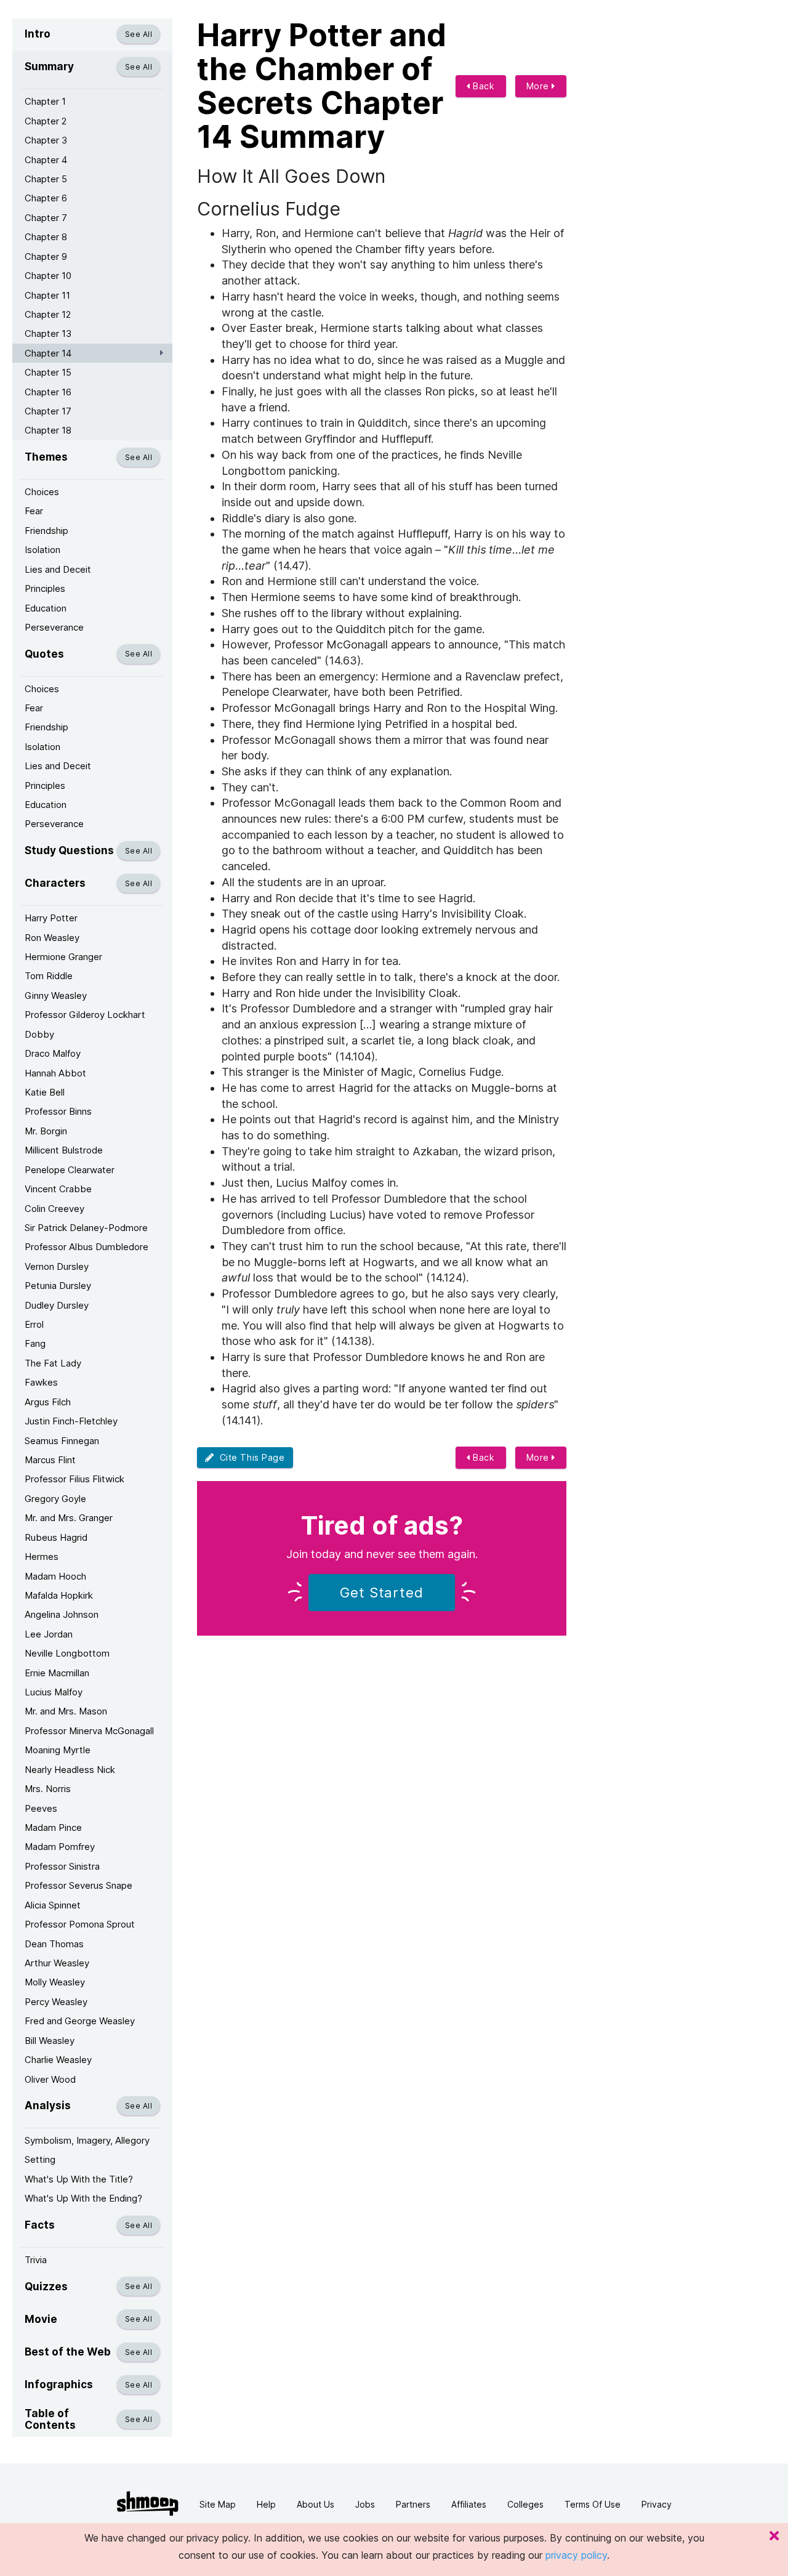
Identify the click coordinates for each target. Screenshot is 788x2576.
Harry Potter (51, 918)
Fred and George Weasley (80, 2021)
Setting (40, 2159)
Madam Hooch (55, 1576)
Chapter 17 (48, 411)
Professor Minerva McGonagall (89, 1731)
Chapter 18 (48, 430)
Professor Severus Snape (78, 1885)
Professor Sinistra (62, 1866)
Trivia (36, 2260)
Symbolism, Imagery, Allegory (87, 2140)
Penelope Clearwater (70, 1170)
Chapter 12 (48, 314)
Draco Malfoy (53, 1053)
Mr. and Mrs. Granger (69, 1518)
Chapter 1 (45, 101)
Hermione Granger (63, 957)
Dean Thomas (54, 1944)
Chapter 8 (46, 237)
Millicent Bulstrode (64, 1150)
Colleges (525, 2504)
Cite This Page (250, 1457)
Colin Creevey (54, 1209)
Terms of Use (593, 2504)
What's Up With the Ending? (83, 2198)
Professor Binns (58, 1111)
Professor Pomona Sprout (80, 1924)
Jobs (365, 2504)
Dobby (39, 1034)
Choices (42, 492)
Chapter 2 (46, 121)
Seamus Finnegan (62, 1441)
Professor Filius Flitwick (74, 1479)
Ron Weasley (52, 938)
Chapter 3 (46, 140)
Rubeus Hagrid (56, 1537)
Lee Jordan (49, 1634)
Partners (413, 2504)
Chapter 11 (47, 295)
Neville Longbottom (67, 1653)
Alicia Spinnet (53, 1905)
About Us (316, 2504)
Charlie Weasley (58, 2060)
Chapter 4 (46, 160)
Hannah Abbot (55, 1073)
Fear (34, 511)
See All (139, 34)
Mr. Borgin (46, 1131)
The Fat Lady (53, 1363)
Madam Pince (53, 1827)
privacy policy (576, 2555)
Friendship (46, 531)
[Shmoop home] (148, 2504)
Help (266, 2504)
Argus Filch (48, 1402)
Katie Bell (45, 1092)
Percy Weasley (56, 2002)
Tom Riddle (49, 976)
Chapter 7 (46, 218)
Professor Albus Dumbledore (86, 1247)
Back (483, 86)
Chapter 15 (48, 372)
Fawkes (41, 1382)
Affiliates (469, 2504)
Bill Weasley (50, 2041)
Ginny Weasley (56, 995)
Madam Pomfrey (60, 1847)
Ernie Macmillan (57, 1673)
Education (46, 608)
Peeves (41, 1808)
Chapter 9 (46, 256)
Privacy (657, 2504)
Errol (34, 1324)
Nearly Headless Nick (70, 1770)
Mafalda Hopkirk (59, 1595)
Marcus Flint (50, 1460)
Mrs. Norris (48, 1789)
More (539, 86)
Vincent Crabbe (58, 1189)
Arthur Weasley (57, 1963)
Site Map (218, 2504)
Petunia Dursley (58, 1286)
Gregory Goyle (55, 1499)
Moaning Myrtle (58, 1750)
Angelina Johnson (62, 1614)
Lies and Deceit (58, 569)
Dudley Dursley (57, 1305)
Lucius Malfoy (54, 1692)
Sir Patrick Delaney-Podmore (86, 1228)
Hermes (42, 1557)
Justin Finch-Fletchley (71, 1421)
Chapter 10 (48, 276)
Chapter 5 (46, 179)
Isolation (42, 550)
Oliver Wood (50, 2079)
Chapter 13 (48, 333)
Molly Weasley (55, 1982)
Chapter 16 (48, 392)
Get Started (382, 1593)
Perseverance (54, 627)
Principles (45, 588)
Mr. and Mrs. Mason (66, 1711)
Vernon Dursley (57, 1266)
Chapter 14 (48, 353)
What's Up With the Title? (79, 2179)
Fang (35, 1343)
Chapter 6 (46, 198)
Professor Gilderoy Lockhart (85, 1015)
